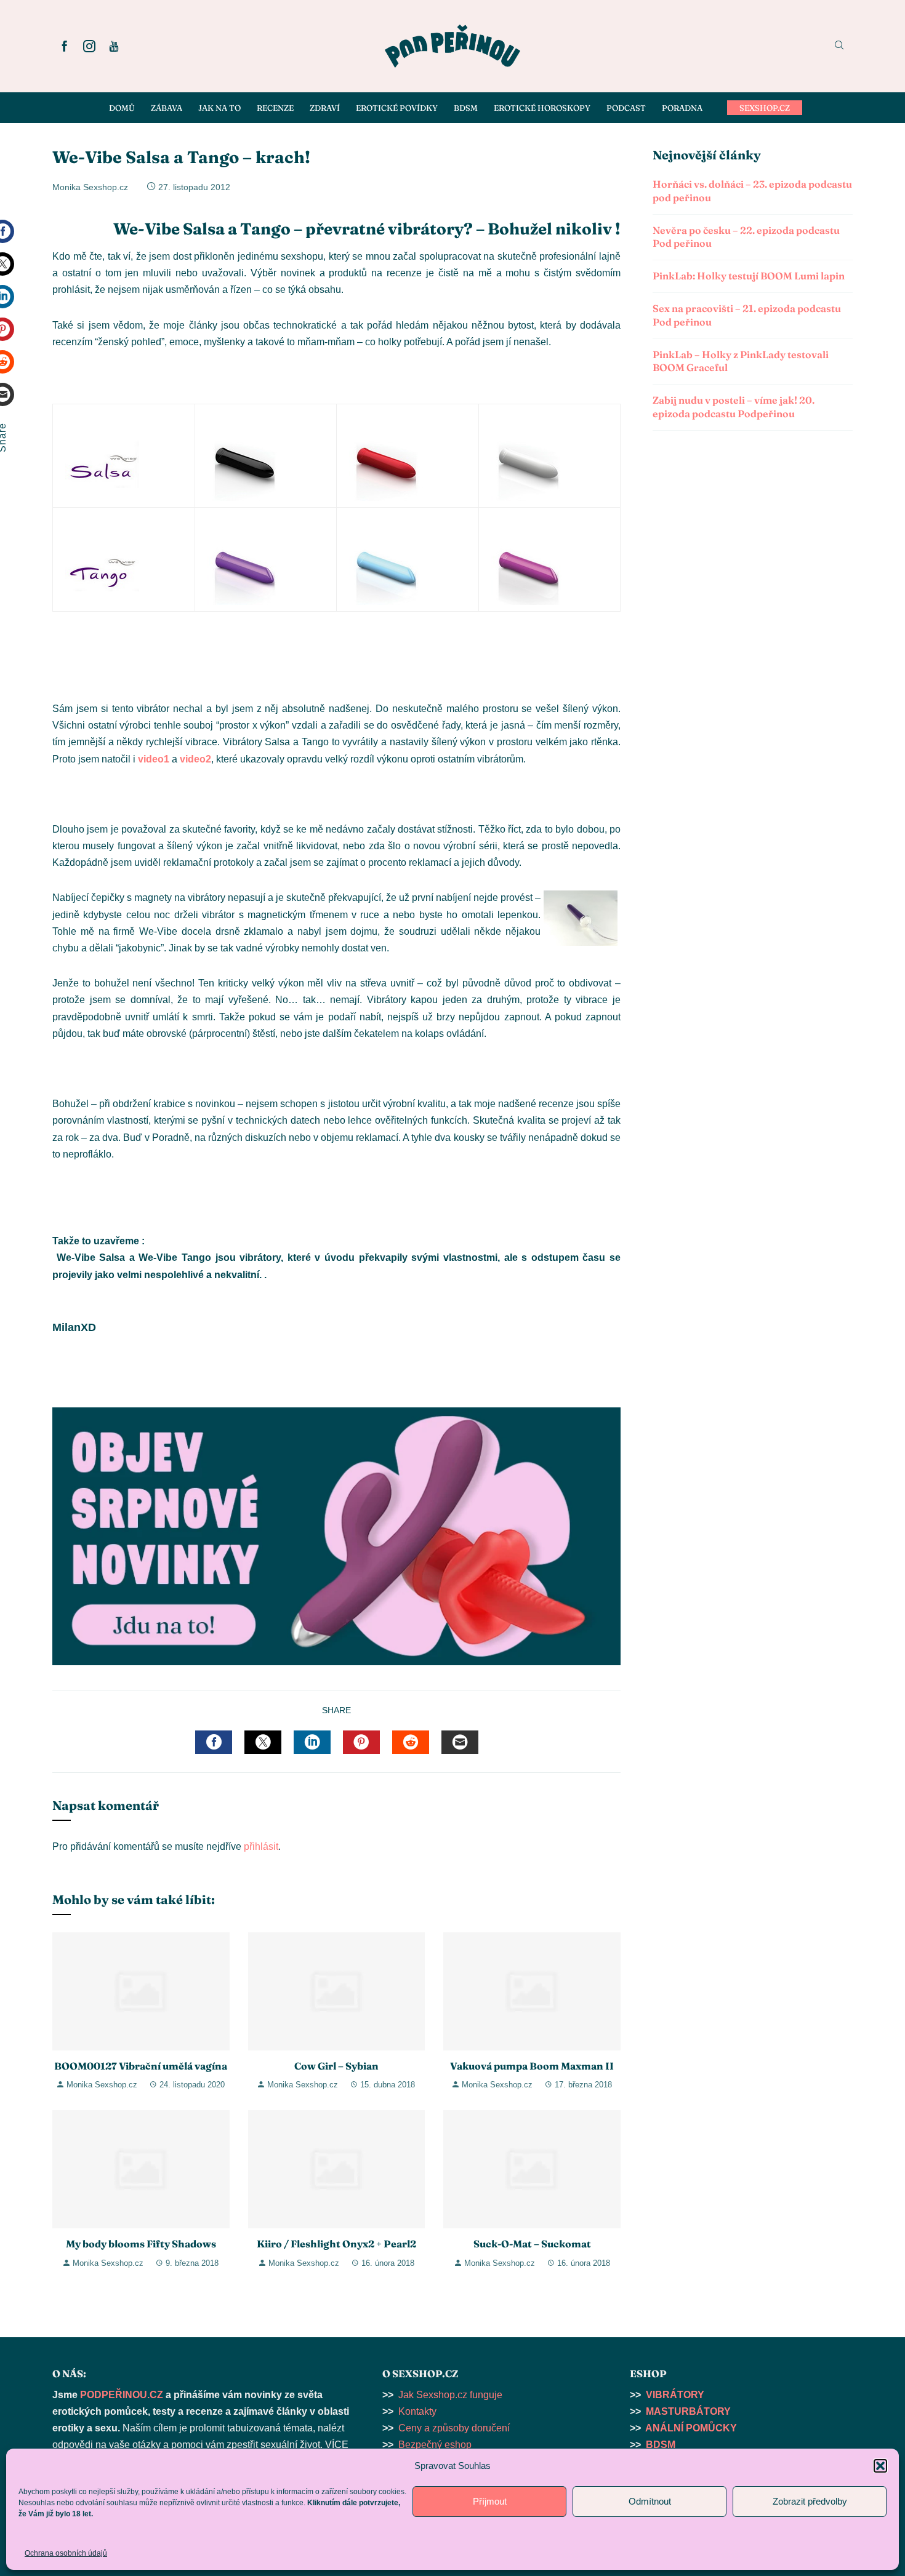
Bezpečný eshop (435, 2445)
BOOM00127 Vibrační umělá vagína (141, 2066)
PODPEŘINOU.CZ (122, 2395)
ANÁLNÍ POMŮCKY (691, 2428)
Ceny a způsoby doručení (454, 2428)
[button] (880, 2466)
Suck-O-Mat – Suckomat (532, 2244)
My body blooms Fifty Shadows (141, 2244)
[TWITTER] (263, 1742)
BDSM (661, 2445)
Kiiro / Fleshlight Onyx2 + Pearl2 (336, 2244)
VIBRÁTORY (675, 2395)
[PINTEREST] (361, 1742)
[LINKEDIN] (312, 1742)
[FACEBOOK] (214, 1742)
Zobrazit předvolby (810, 2501)
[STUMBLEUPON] (411, 1742)
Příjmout (490, 2501)
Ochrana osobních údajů (66, 2553)
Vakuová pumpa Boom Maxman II (532, 2066)
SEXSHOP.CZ (765, 108)
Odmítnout (650, 2501)
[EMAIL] (460, 1742)
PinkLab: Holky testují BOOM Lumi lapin (749, 276)
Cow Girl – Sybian (336, 2066)
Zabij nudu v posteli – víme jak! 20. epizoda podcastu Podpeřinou (734, 407)
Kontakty (417, 2411)
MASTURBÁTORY (688, 2411)
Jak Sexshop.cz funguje (450, 2395)
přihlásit (261, 1846)
